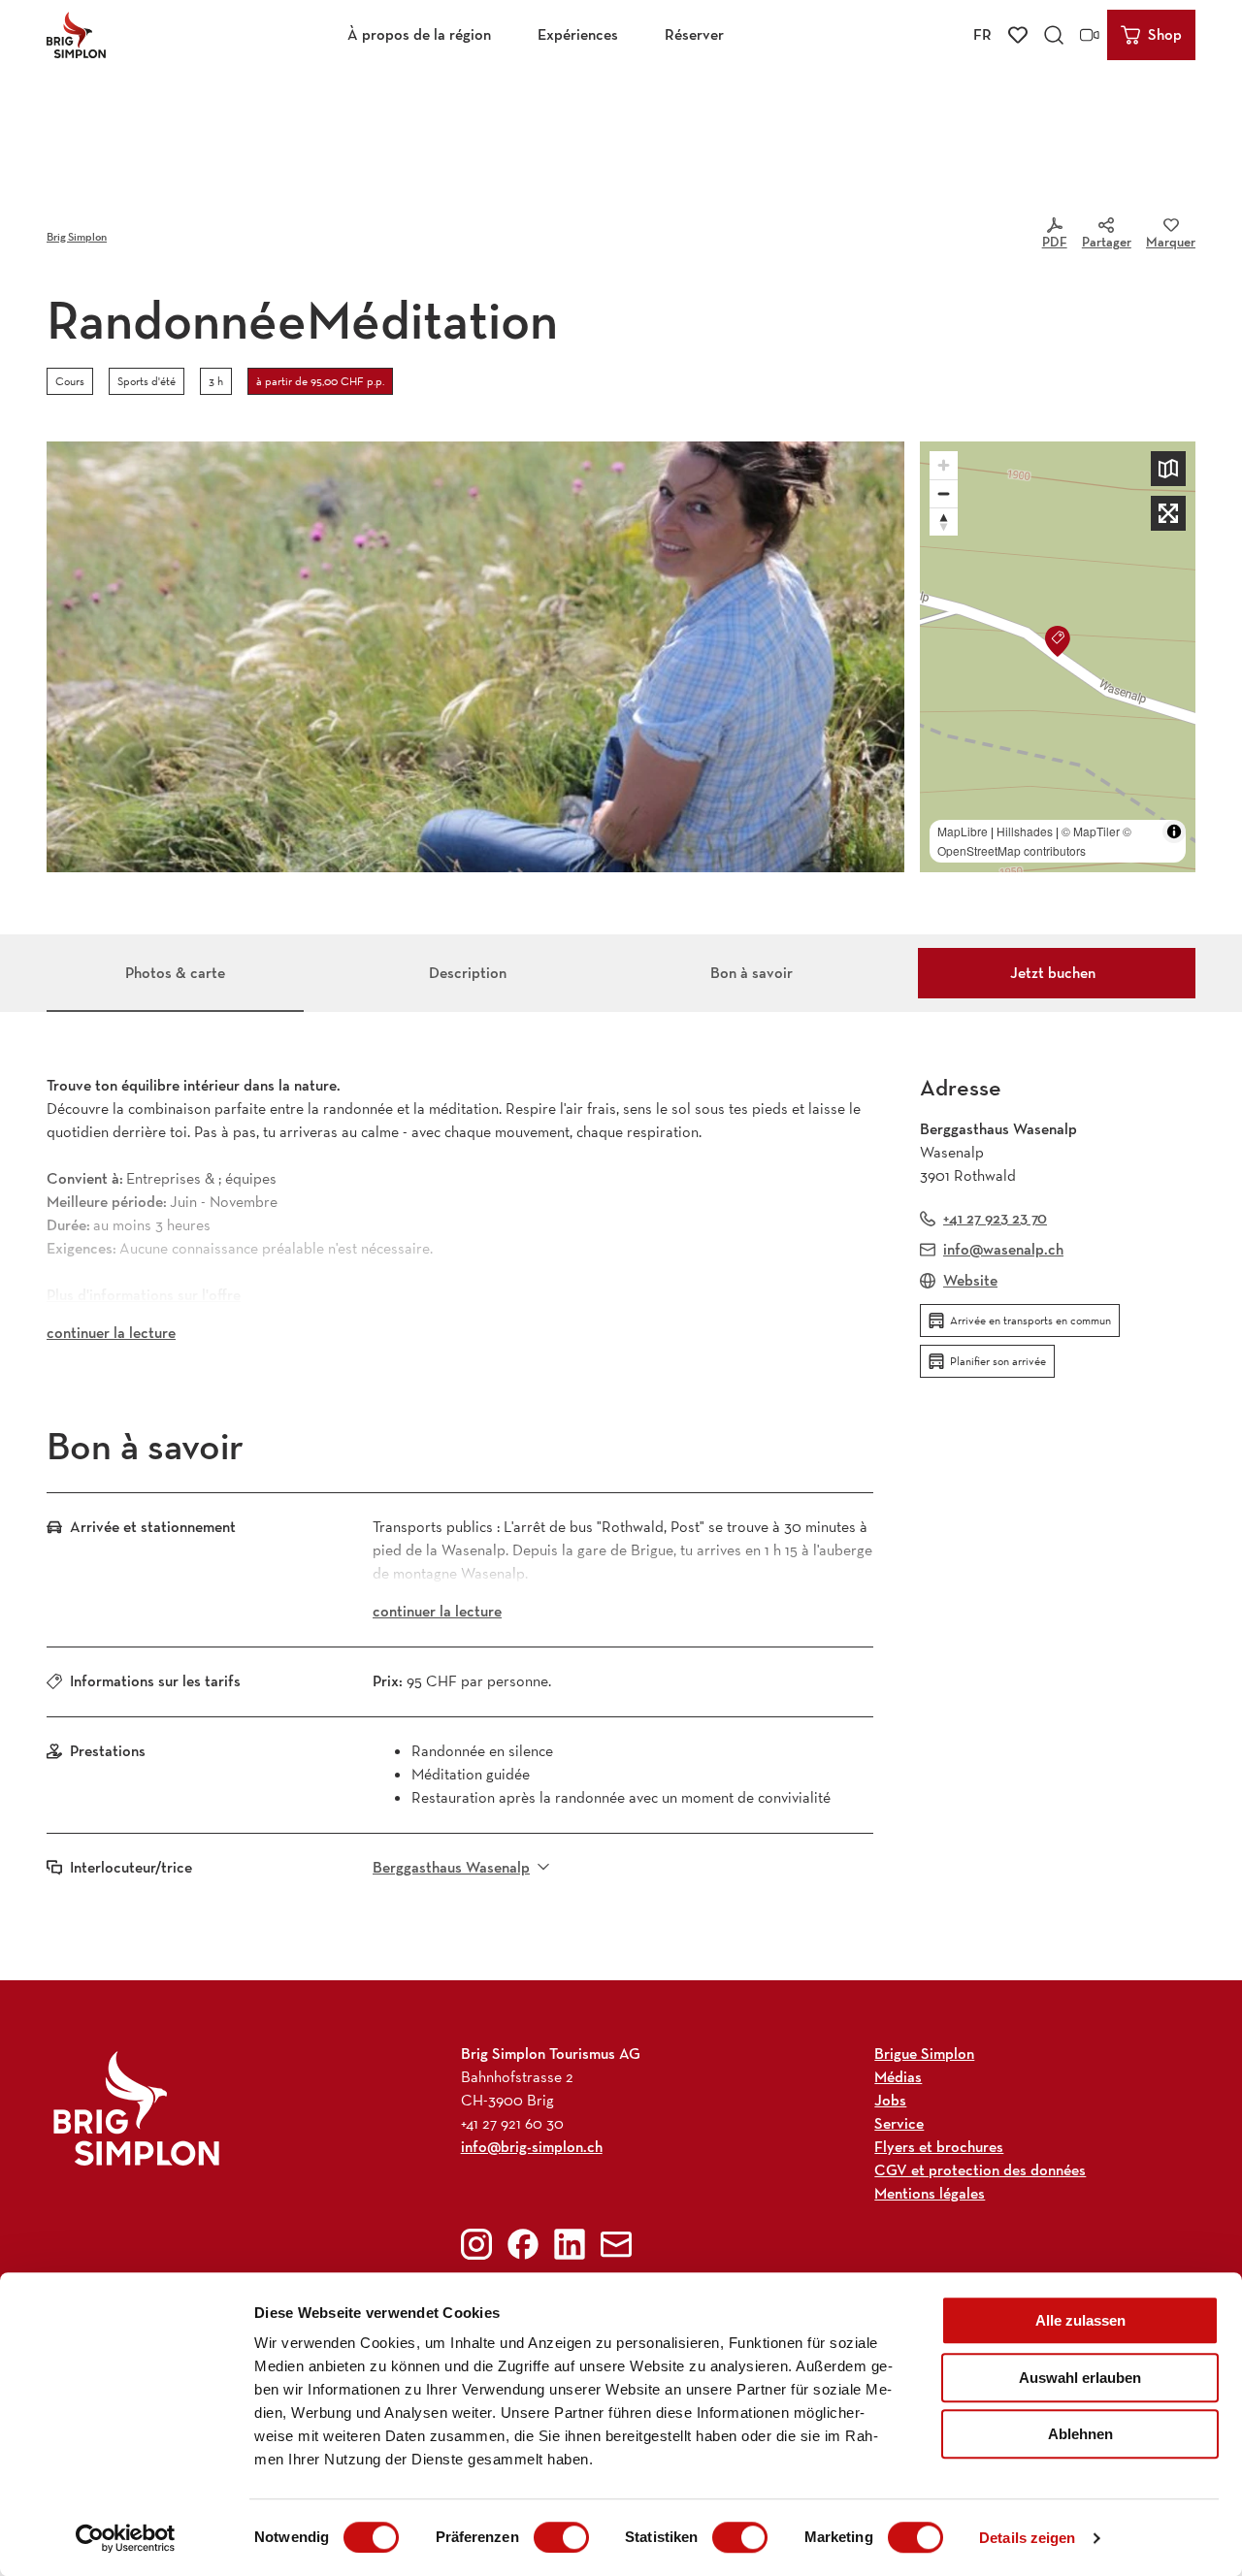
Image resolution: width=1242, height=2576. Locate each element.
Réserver (694, 34)
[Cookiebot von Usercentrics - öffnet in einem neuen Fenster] (126, 2538)
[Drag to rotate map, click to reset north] (944, 522)
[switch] (561, 2537)
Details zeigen (1027, 2538)
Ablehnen (1080, 2434)
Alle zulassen (1080, 2320)
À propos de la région (419, 34)
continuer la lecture (111, 1333)
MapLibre (963, 831)
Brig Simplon (77, 236)
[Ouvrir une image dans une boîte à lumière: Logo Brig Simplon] (136, 2108)
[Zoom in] (944, 465)
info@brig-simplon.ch (532, 2147)
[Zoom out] (944, 493)
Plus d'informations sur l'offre (144, 1295)
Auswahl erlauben (1080, 2378)
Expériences (578, 34)
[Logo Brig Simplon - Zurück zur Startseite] (76, 35)
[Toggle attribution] (1174, 831)
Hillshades (1025, 831)
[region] (1058, 657)
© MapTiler (1091, 831)
